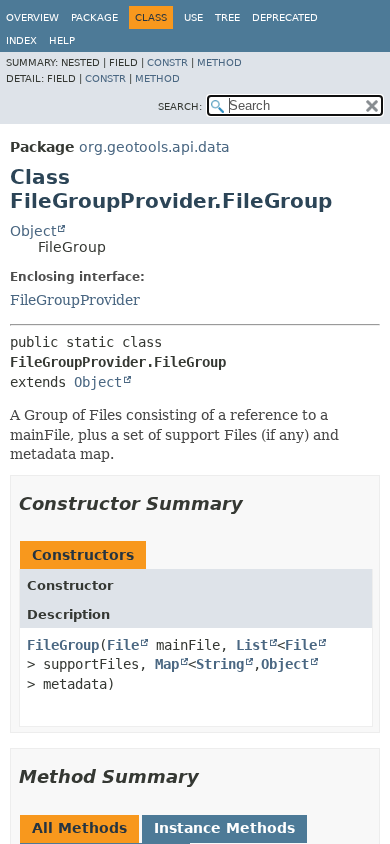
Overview (32, 17)
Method (219, 62)
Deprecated (285, 17)
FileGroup (63, 645)
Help (62, 40)
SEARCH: (180, 106)
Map (167, 664)
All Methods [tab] (79, 828)
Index (21, 40)
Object (33, 231)
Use (193, 17)
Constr (167, 62)
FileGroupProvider (75, 300)
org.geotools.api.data (154, 147)
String (220, 664)
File (123, 645)
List (252, 645)
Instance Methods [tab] (224, 828)
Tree (227, 17)
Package (94, 17)
